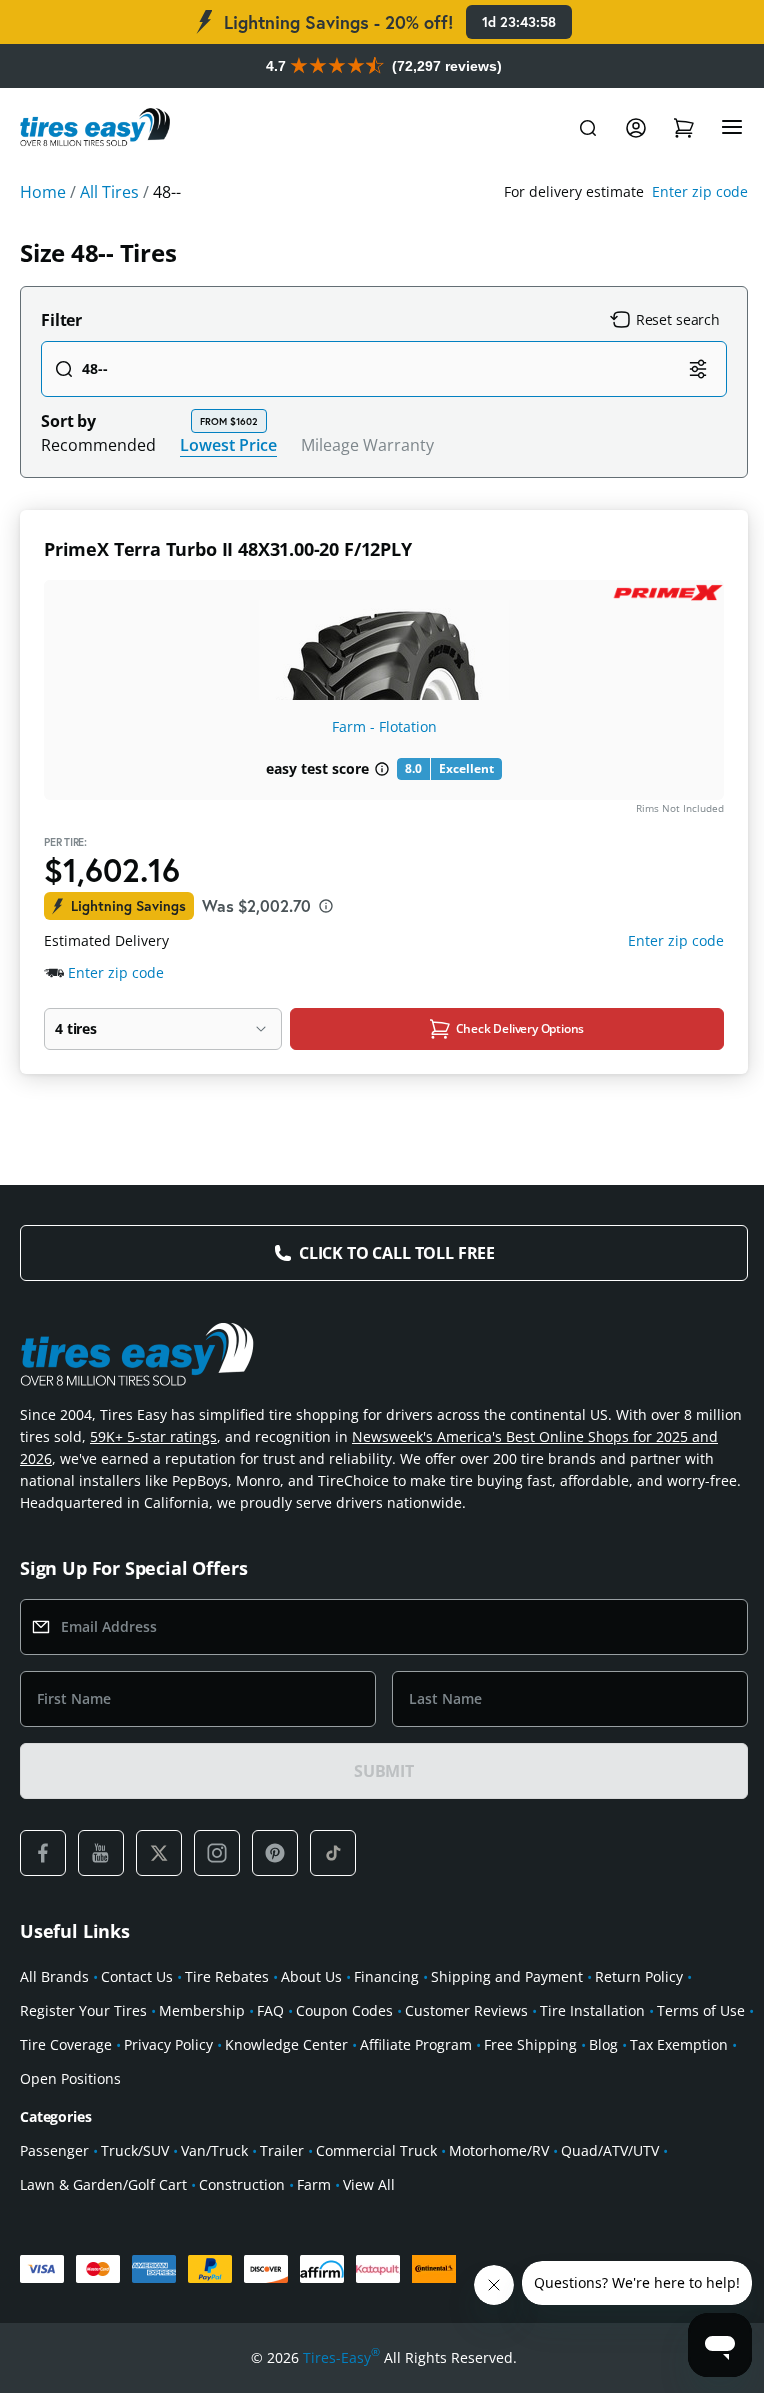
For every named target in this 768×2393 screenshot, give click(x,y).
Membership (202, 2010)
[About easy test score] (382, 769)
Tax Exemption (679, 2044)
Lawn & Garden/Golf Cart (103, 2184)
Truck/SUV (135, 2150)
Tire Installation (592, 2010)
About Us (311, 1976)
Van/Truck (214, 2150)
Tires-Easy (341, 2357)
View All (369, 2184)
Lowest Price (228, 444)
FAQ (270, 2010)
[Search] (588, 128)
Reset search (678, 319)
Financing (386, 1976)
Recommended (98, 445)
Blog (603, 2044)
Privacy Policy (168, 2044)
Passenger (54, 2150)
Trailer (282, 2150)
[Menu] (732, 128)
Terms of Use (701, 2010)
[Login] (636, 128)
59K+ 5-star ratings (153, 1436)
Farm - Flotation (384, 726)
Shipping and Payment (507, 1976)
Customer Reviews (466, 2010)
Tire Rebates (227, 1976)
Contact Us (137, 1976)
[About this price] (326, 906)
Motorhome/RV (499, 2150)
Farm (314, 2184)
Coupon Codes (344, 2010)
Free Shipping (530, 2044)
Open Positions (70, 2078)
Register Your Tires (83, 2010)
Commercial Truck (376, 2150)
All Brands (54, 1976)
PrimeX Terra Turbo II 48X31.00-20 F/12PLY (228, 549)
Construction (242, 2184)
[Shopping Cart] (684, 128)
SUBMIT (384, 1771)
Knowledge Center (286, 2044)
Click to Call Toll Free (397, 1253)
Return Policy (639, 1976)
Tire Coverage (66, 2044)
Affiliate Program (416, 2044)
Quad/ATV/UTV (610, 2150)
